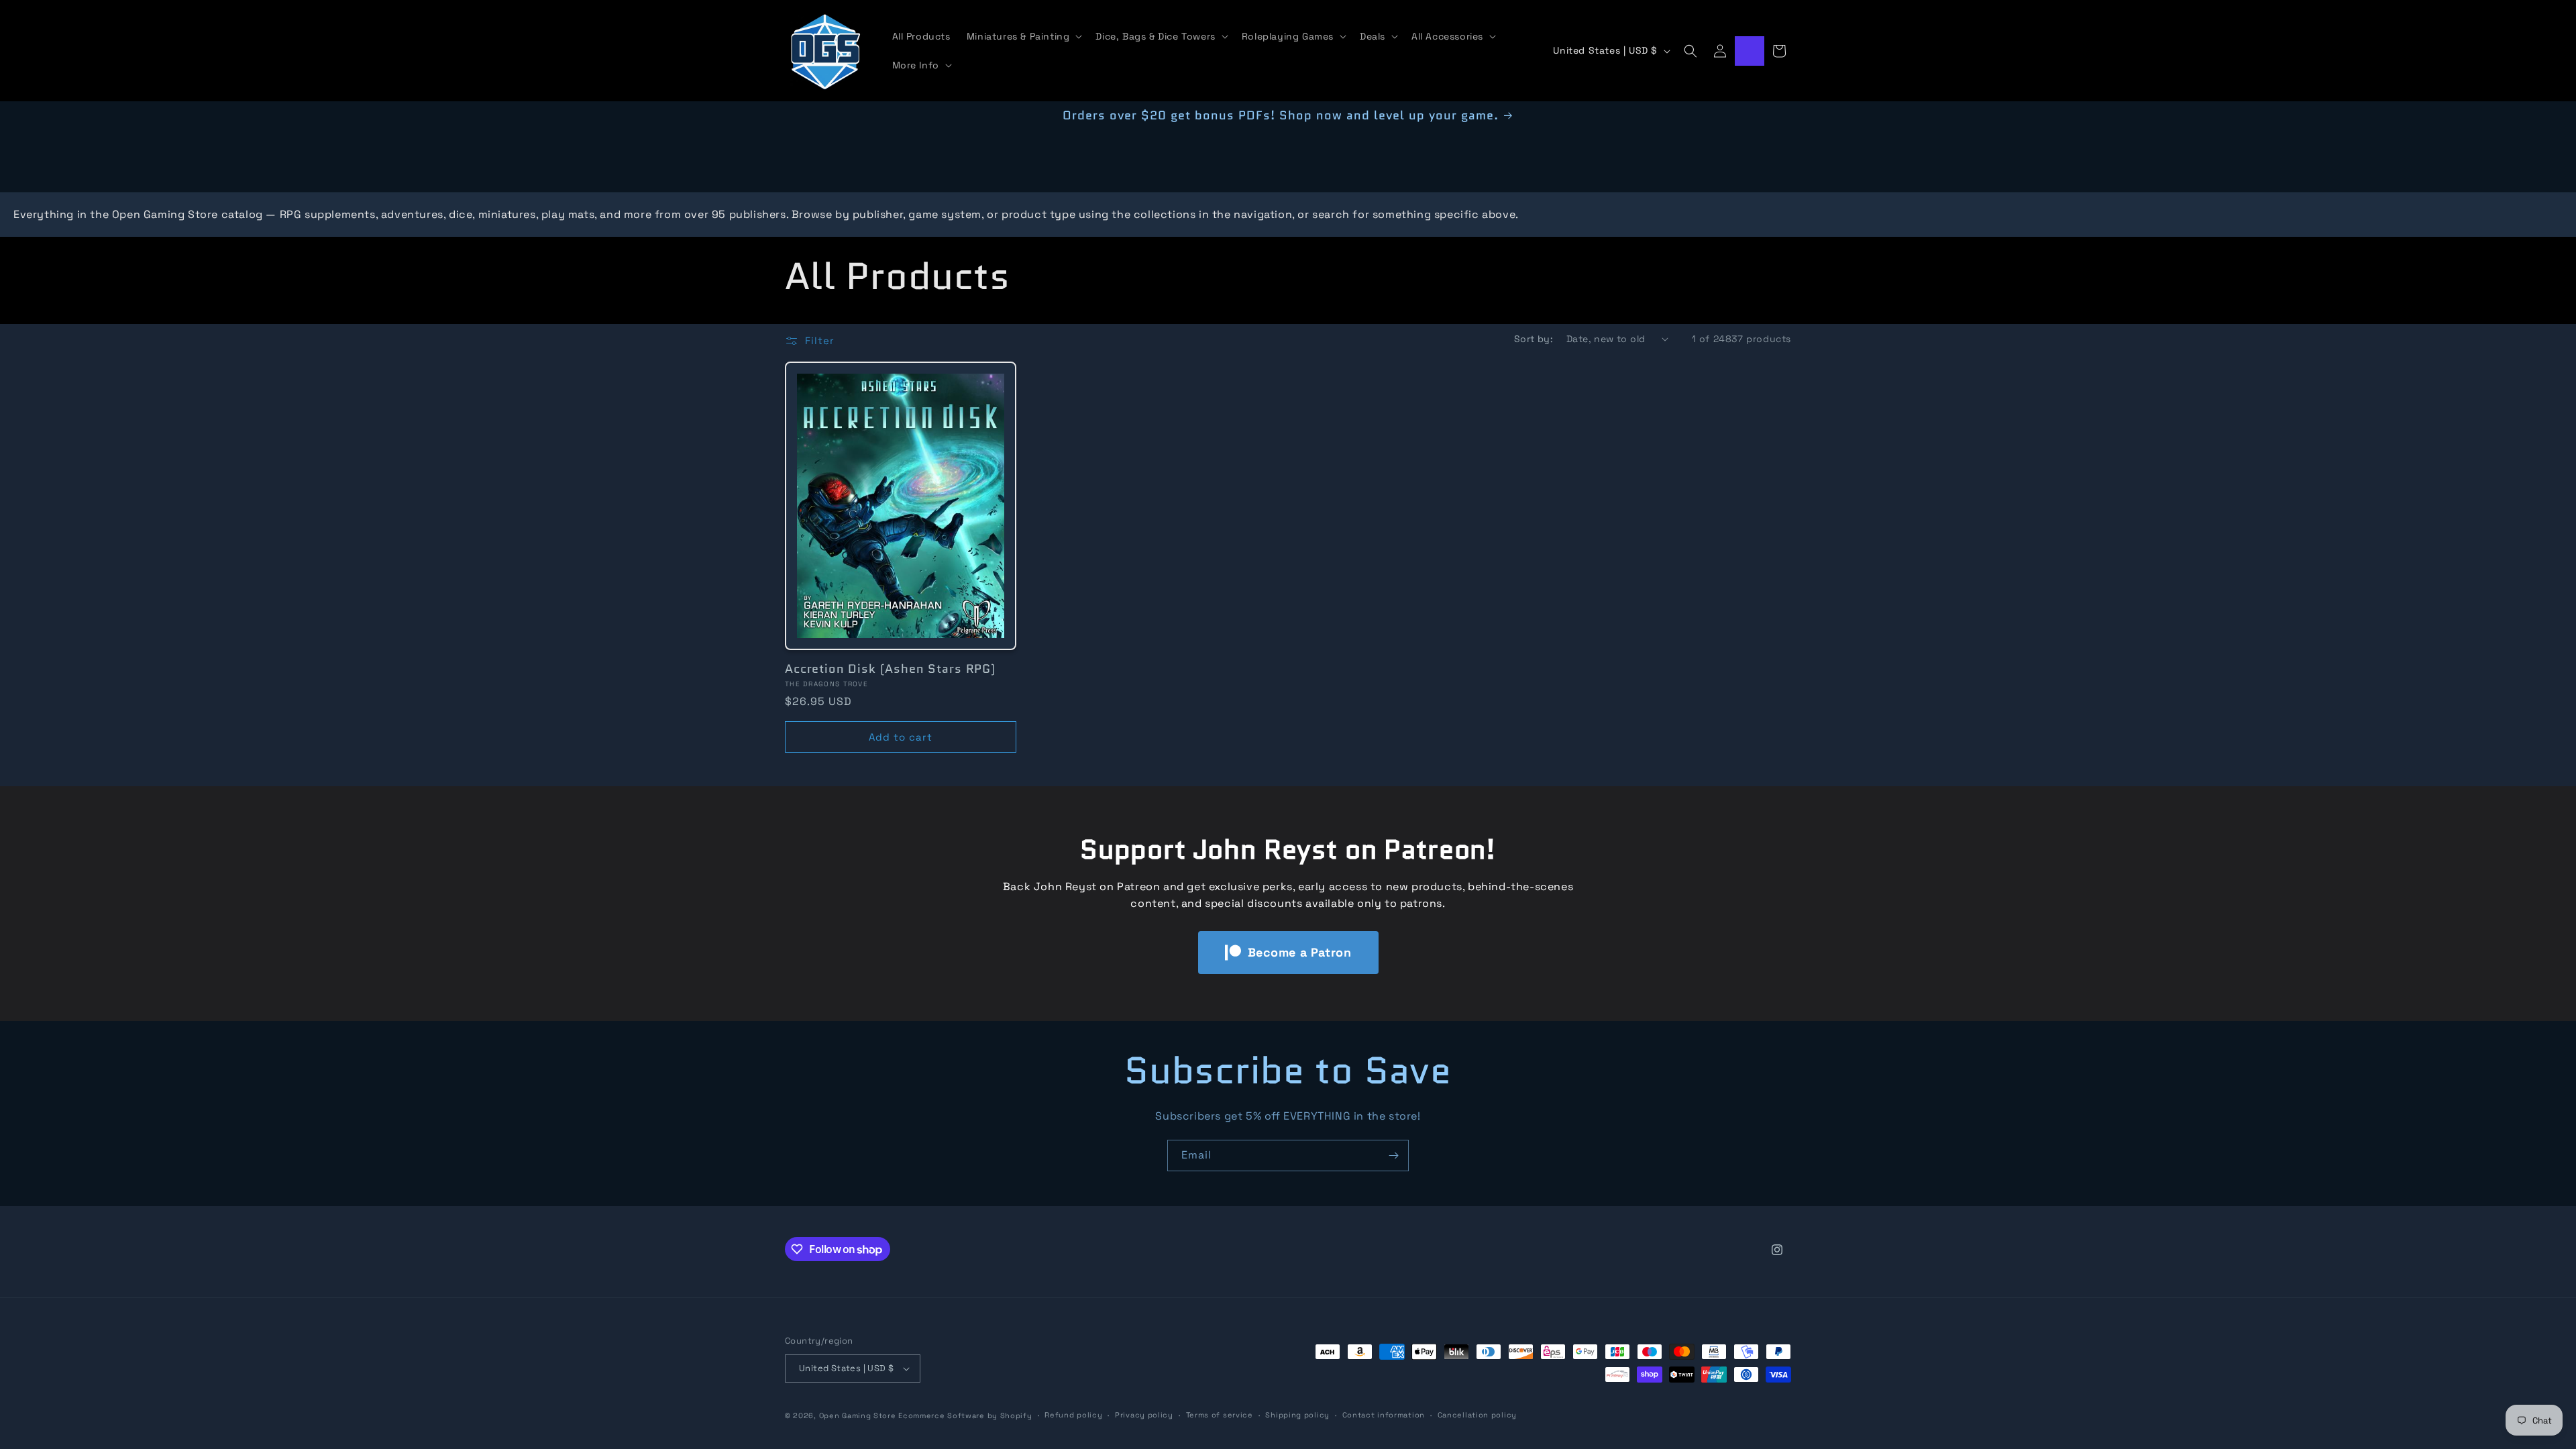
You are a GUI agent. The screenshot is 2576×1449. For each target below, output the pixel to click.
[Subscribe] (1393, 1156)
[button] (1023, 36)
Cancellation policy (1477, 1415)
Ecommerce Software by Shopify (965, 1415)
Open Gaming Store (858, 1415)
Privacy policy (1144, 1415)
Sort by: (1534, 339)
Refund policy (1073, 1415)
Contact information (1384, 1415)
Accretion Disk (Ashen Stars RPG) (891, 669)
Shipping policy (1297, 1415)
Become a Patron (1300, 952)
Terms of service (1220, 1415)
